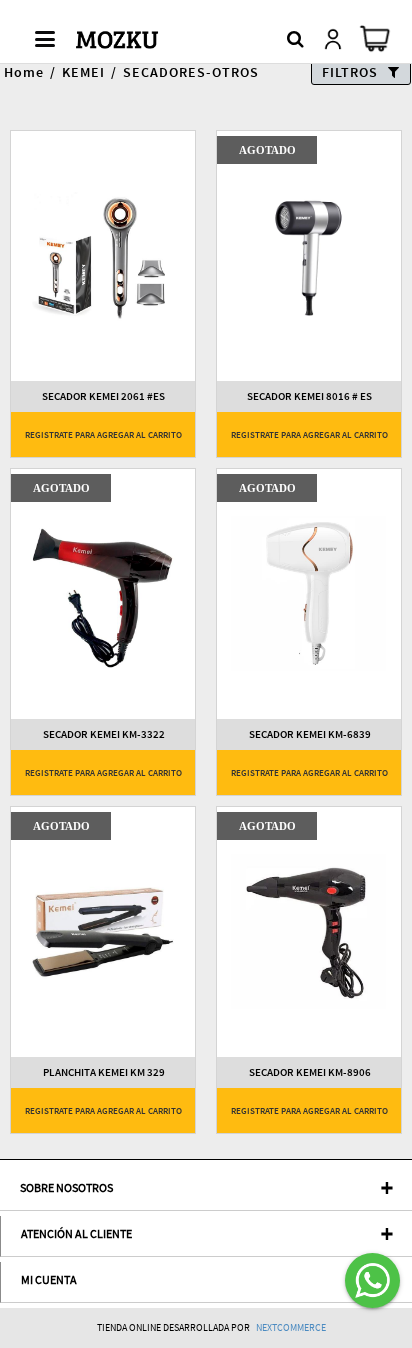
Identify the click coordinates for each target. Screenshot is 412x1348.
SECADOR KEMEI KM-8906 (310, 1072)
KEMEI (83, 72)
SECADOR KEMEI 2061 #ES (103, 396)
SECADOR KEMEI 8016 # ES (309, 396)
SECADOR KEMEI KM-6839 (310, 734)
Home (24, 72)
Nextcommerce (291, 1327)
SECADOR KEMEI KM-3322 (104, 734)
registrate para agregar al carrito (103, 434)
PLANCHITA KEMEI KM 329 (104, 1072)
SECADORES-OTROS (191, 72)
